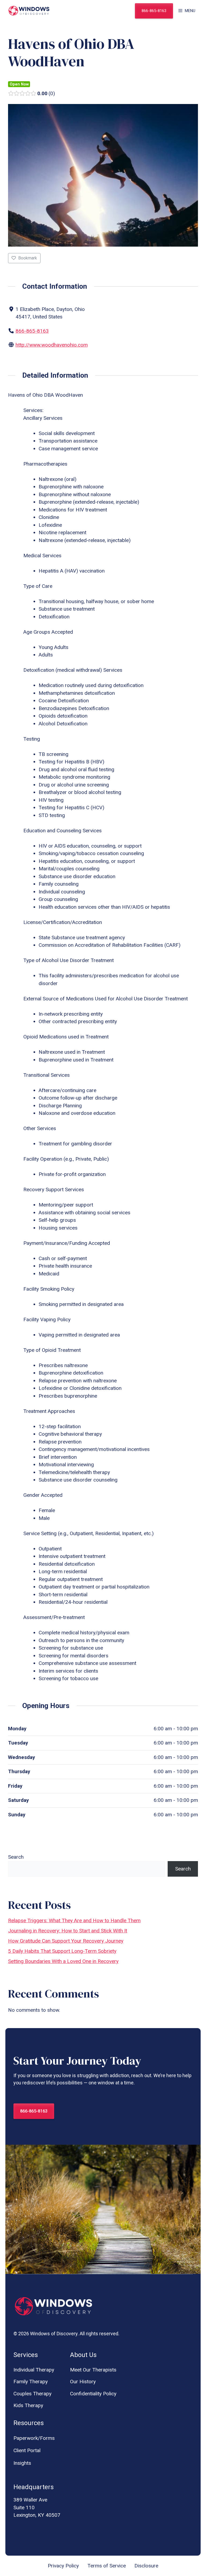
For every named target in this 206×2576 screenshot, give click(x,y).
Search (16, 1857)
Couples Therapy (32, 2394)
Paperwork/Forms (34, 2438)
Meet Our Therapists (93, 2370)
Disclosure (146, 2566)
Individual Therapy (34, 2370)
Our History (83, 2382)
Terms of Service (107, 2566)
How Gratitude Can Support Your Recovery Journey (66, 1941)
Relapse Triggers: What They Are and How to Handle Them (74, 1920)
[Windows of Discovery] (29, 11)
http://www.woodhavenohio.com (52, 345)
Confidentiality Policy (93, 2394)
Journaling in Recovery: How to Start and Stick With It (68, 1931)
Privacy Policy (63, 2566)
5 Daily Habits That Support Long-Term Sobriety (62, 1951)
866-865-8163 (154, 11)
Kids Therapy (28, 2405)
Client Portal (27, 2450)
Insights (22, 2463)
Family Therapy (31, 2382)
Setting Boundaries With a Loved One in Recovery (63, 1961)
